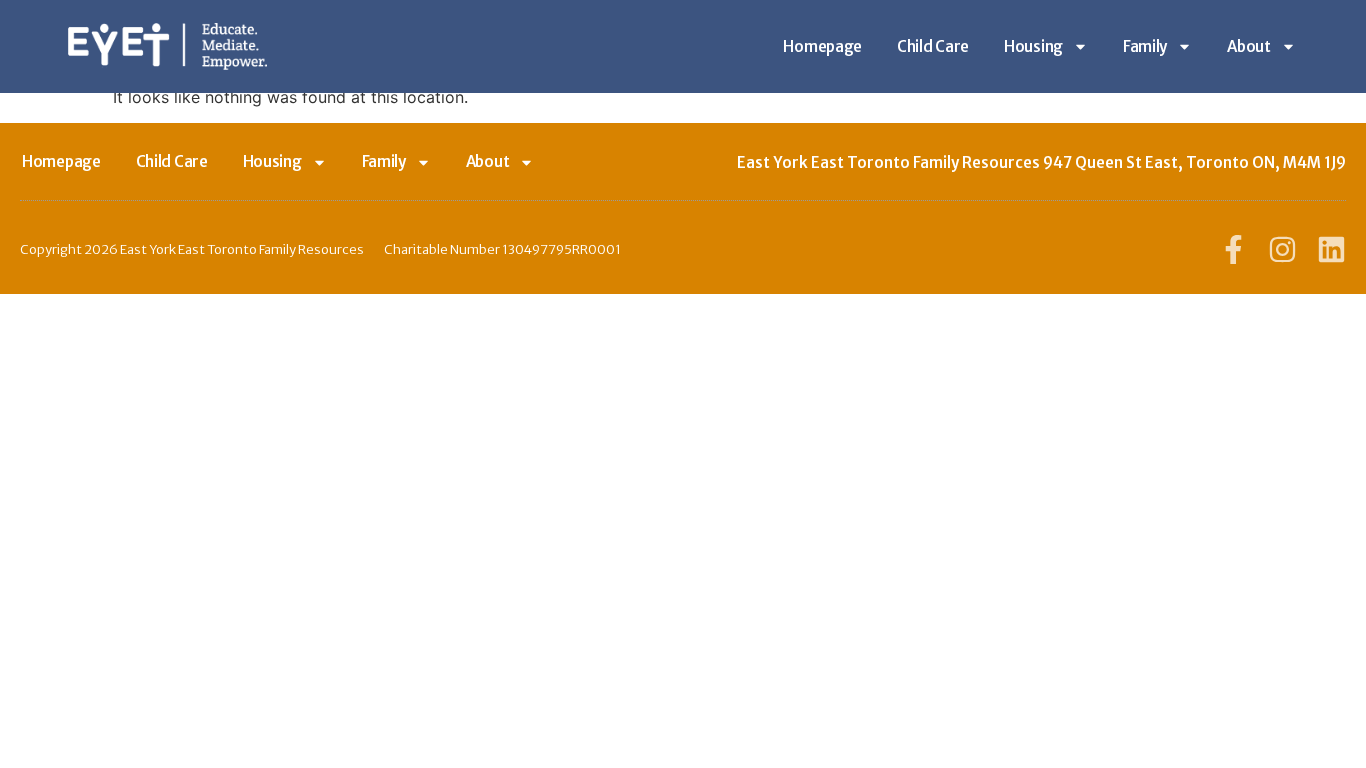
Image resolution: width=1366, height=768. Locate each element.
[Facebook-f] (1233, 249)
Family (1145, 46)
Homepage (822, 46)
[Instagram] (1282, 249)
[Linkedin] (1331, 249)
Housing (1033, 46)
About (1249, 46)
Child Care (933, 46)
